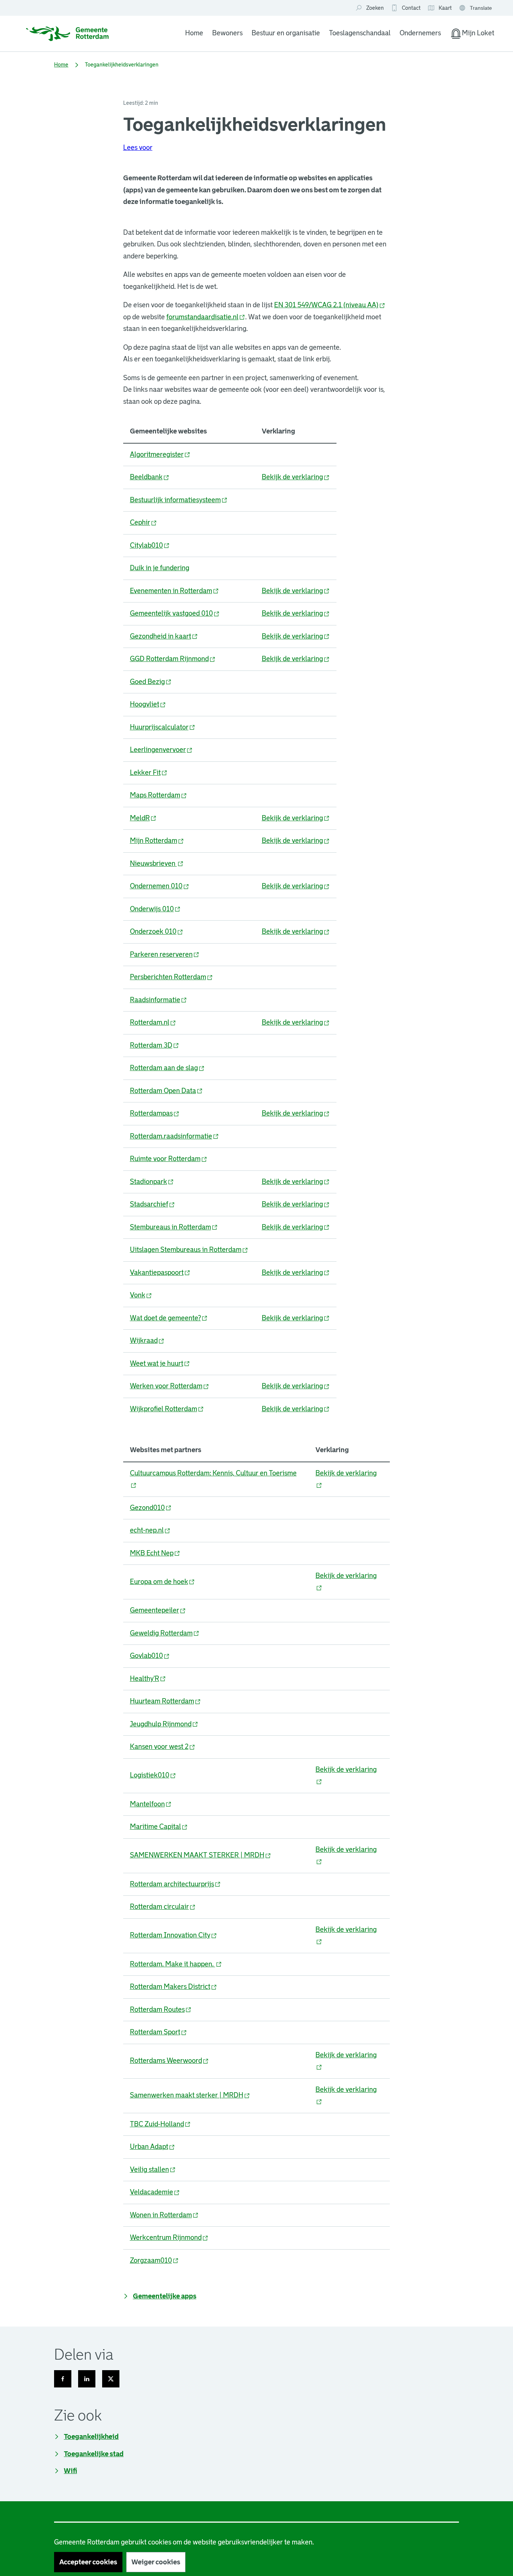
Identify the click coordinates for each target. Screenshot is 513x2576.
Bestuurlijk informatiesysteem (179, 500)
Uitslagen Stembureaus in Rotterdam (189, 1250)
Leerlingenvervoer (161, 750)
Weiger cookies (156, 2562)
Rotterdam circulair (163, 1907)
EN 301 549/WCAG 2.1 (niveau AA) (330, 305)
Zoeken (375, 8)
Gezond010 (151, 1508)
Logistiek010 (153, 1775)
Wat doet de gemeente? (169, 1318)
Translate (476, 8)
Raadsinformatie (158, 1000)
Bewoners (227, 33)
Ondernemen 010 (160, 886)
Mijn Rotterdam (157, 841)
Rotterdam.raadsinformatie (174, 1136)
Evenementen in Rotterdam (174, 591)
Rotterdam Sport (158, 2032)
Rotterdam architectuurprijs (175, 1884)
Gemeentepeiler (158, 1610)
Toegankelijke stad (94, 2454)
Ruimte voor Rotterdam (169, 1159)
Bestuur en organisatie (286, 33)
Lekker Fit (149, 773)
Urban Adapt (152, 2147)
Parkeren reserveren (165, 954)
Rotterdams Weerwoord (169, 2061)
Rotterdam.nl (153, 1022)
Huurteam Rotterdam (165, 1701)
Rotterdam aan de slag (167, 1068)
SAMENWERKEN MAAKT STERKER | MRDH (201, 1855)
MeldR (143, 818)
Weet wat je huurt (160, 1363)
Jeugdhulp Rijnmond (164, 1724)
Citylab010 (150, 545)
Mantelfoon (151, 1804)
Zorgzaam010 (154, 2260)
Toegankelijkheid (91, 2437)
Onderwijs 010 (155, 909)
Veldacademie (155, 2192)
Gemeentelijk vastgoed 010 (175, 613)
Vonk (141, 1295)
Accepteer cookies (88, 2562)
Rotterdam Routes (161, 2010)
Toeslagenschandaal (360, 33)
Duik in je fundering (160, 568)
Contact (411, 8)
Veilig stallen (153, 2170)
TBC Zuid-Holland (160, 2124)
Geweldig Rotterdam (165, 1633)
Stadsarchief (152, 1204)
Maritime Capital (159, 1827)
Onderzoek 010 (157, 932)
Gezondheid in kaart (164, 636)
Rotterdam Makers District (174, 1987)
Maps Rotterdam (158, 795)
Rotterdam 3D (155, 1045)
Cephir (143, 522)
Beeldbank (150, 477)
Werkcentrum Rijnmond (169, 2238)
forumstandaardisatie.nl (206, 317)
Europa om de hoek (162, 1582)
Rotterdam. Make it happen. (176, 1964)
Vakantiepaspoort (160, 1273)
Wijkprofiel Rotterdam (167, 1409)
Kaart (440, 8)
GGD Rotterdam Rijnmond (173, 659)
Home (194, 33)
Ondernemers (420, 33)
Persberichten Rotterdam (171, 977)
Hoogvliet (148, 704)
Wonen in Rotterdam (164, 2215)
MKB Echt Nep (155, 1553)
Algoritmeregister (160, 454)
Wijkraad (147, 1341)
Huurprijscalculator (163, 727)
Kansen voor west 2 (163, 1747)
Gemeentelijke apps (165, 2296)
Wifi (70, 2471)
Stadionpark (152, 1182)
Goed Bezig (151, 682)
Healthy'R (148, 1679)
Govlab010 (150, 1656)
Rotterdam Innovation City (174, 1935)
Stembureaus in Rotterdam (174, 1227)
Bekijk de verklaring (296, 477)
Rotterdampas (155, 1113)
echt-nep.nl (150, 1530)
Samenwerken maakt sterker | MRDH (190, 2095)
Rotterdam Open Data (166, 1091)
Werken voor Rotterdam (170, 1386)
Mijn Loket (472, 35)
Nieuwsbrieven (157, 864)
